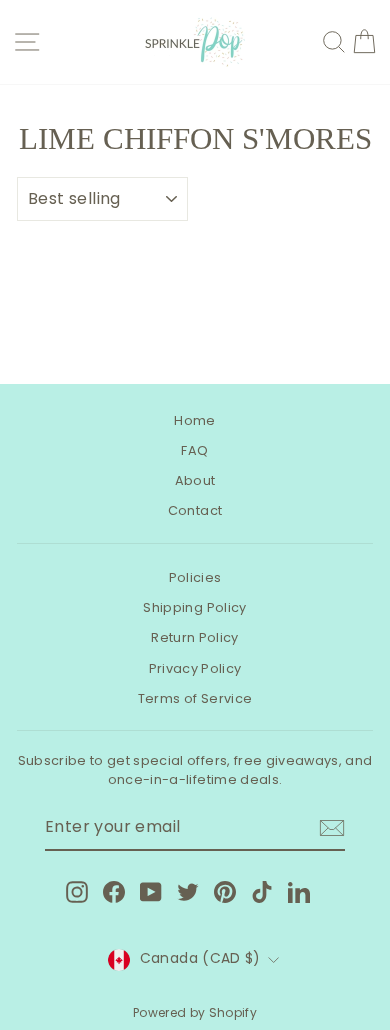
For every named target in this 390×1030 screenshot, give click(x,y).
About (195, 480)
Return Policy (195, 637)
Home (194, 420)
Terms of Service (195, 698)
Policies (195, 577)
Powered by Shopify (195, 1012)
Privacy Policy (195, 668)
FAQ (194, 450)
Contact (195, 510)
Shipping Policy (194, 607)
